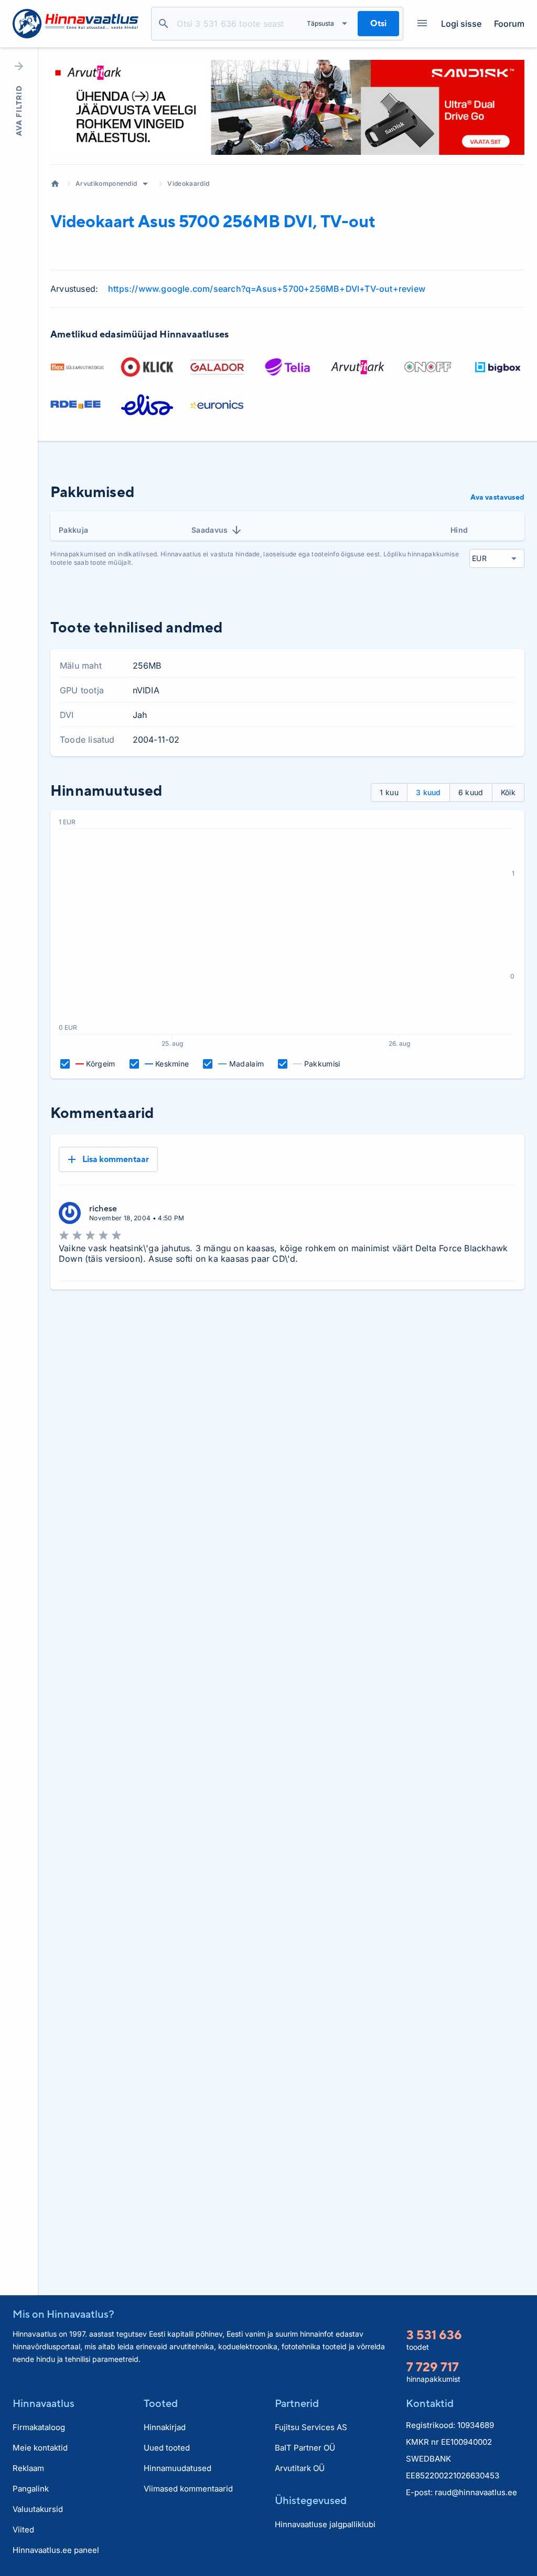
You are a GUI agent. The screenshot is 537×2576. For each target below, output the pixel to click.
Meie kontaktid (40, 2448)
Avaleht (55, 184)
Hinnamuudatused (178, 2468)
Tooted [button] (161, 2403)
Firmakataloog (39, 2427)
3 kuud (428, 792)
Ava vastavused (497, 497)
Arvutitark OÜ (300, 2468)
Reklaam (28, 2468)
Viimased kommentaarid (188, 2489)
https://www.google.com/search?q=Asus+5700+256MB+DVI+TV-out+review (267, 289)
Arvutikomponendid (106, 183)
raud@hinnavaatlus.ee (476, 2492)
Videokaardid (188, 183)
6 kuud (471, 792)
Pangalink (31, 2489)
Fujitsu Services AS (311, 2427)
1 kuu (389, 792)
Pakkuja (73, 530)
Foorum (509, 24)
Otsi (164, 24)
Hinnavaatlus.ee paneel (56, 2550)
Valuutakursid (38, 2509)
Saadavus (210, 530)
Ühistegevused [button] (311, 2500)
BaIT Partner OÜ (305, 2448)
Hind (459, 530)
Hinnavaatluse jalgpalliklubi (325, 2524)
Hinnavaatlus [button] (44, 2403)
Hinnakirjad (165, 2427)
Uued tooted (167, 2448)
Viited (23, 2530)
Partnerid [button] (297, 2403)
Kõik (508, 792)
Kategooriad (422, 24)
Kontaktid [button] (430, 2403)
